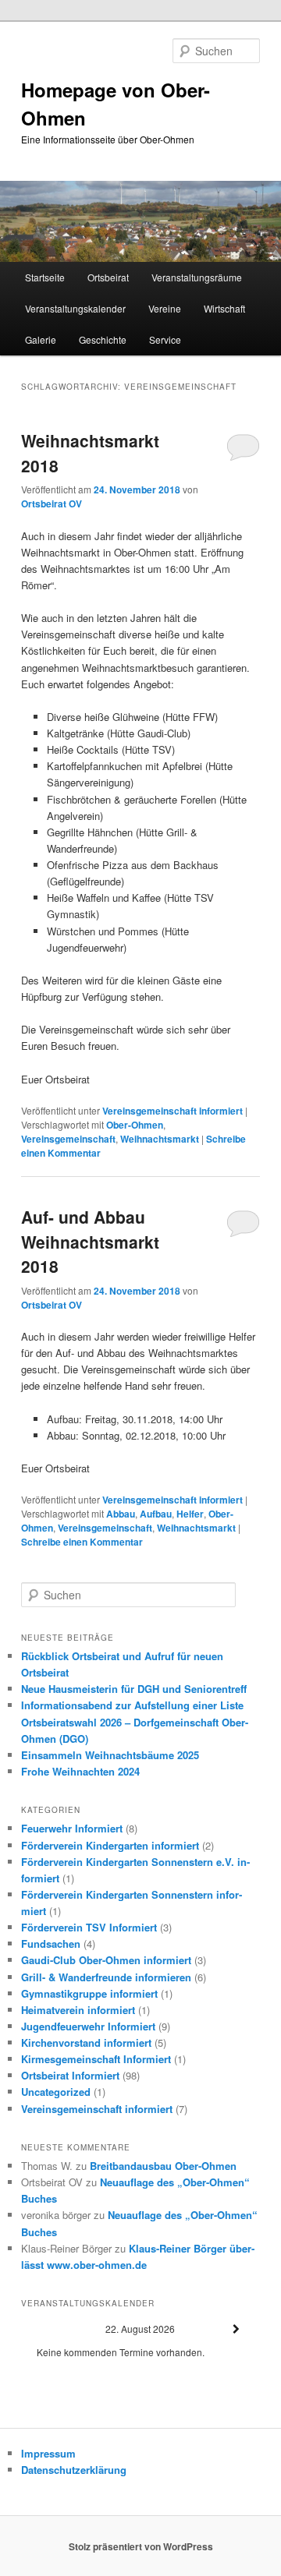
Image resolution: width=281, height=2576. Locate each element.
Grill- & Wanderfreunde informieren (106, 1977)
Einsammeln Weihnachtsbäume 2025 (110, 1755)
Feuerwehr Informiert (72, 1828)
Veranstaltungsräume (197, 277)
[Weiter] (236, 2329)
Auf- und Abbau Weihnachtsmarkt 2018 (90, 1241)
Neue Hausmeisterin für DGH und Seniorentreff (134, 1689)
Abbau (121, 1514)
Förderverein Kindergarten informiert (110, 1845)
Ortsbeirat (108, 277)
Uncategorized (56, 2092)
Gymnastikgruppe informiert (89, 1993)
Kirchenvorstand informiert (86, 2042)
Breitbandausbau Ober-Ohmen (163, 2166)
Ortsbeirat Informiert (70, 2075)
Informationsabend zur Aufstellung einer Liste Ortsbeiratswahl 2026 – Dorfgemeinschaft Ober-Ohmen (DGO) (135, 1721)
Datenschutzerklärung (74, 2470)
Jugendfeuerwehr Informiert (88, 2026)
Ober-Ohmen (135, 1125)
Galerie (41, 339)
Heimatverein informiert (78, 2010)
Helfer (190, 1514)
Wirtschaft (224, 308)
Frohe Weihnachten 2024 (80, 1771)
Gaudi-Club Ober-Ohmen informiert (106, 1960)
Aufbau (156, 1514)
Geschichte (103, 339)
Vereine (165, 308)
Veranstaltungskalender (75, 308)
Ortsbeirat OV (52, 504)
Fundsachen (51, 1943)
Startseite (45, 277)
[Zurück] (45, 2329)
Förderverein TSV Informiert (89, 1927)
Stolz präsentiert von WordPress (141, 2546)
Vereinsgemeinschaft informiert (173, 1111)
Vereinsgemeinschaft (68, 1139)
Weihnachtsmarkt (160, 1139)
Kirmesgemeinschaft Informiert (96, 2059)
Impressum (48, 2453)
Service (165, 339)
